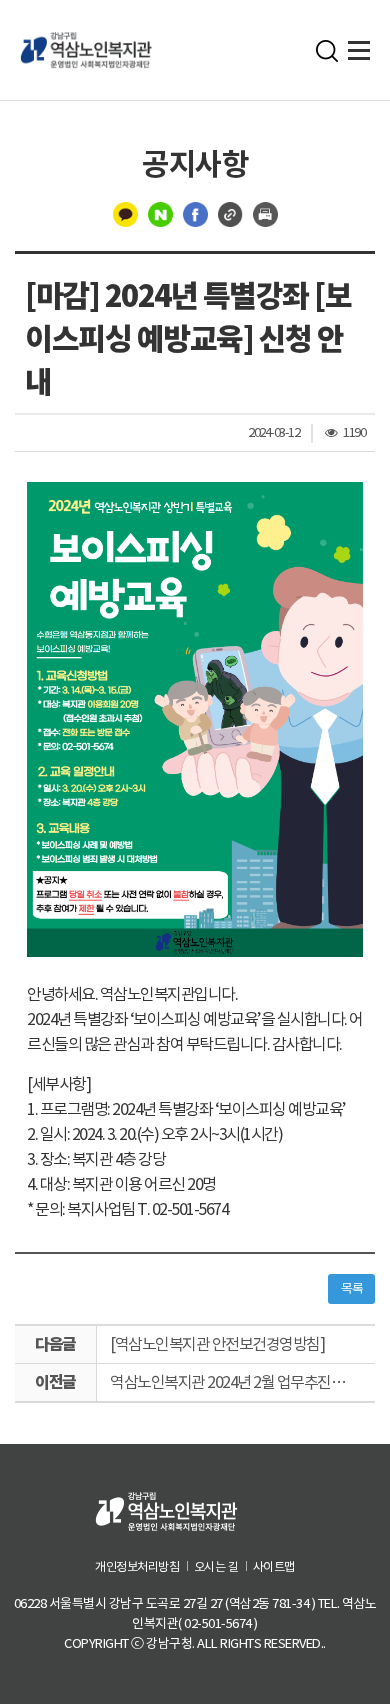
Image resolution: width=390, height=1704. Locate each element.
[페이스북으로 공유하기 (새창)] (195, 213)
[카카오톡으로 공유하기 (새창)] (125, 213)
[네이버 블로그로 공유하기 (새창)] (160, 213)
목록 (351, 1288)
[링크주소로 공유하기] (230, 213)
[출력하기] (265, 213)
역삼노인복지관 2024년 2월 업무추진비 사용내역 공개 (242, 1382)
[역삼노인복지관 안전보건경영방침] (217, 1344)
